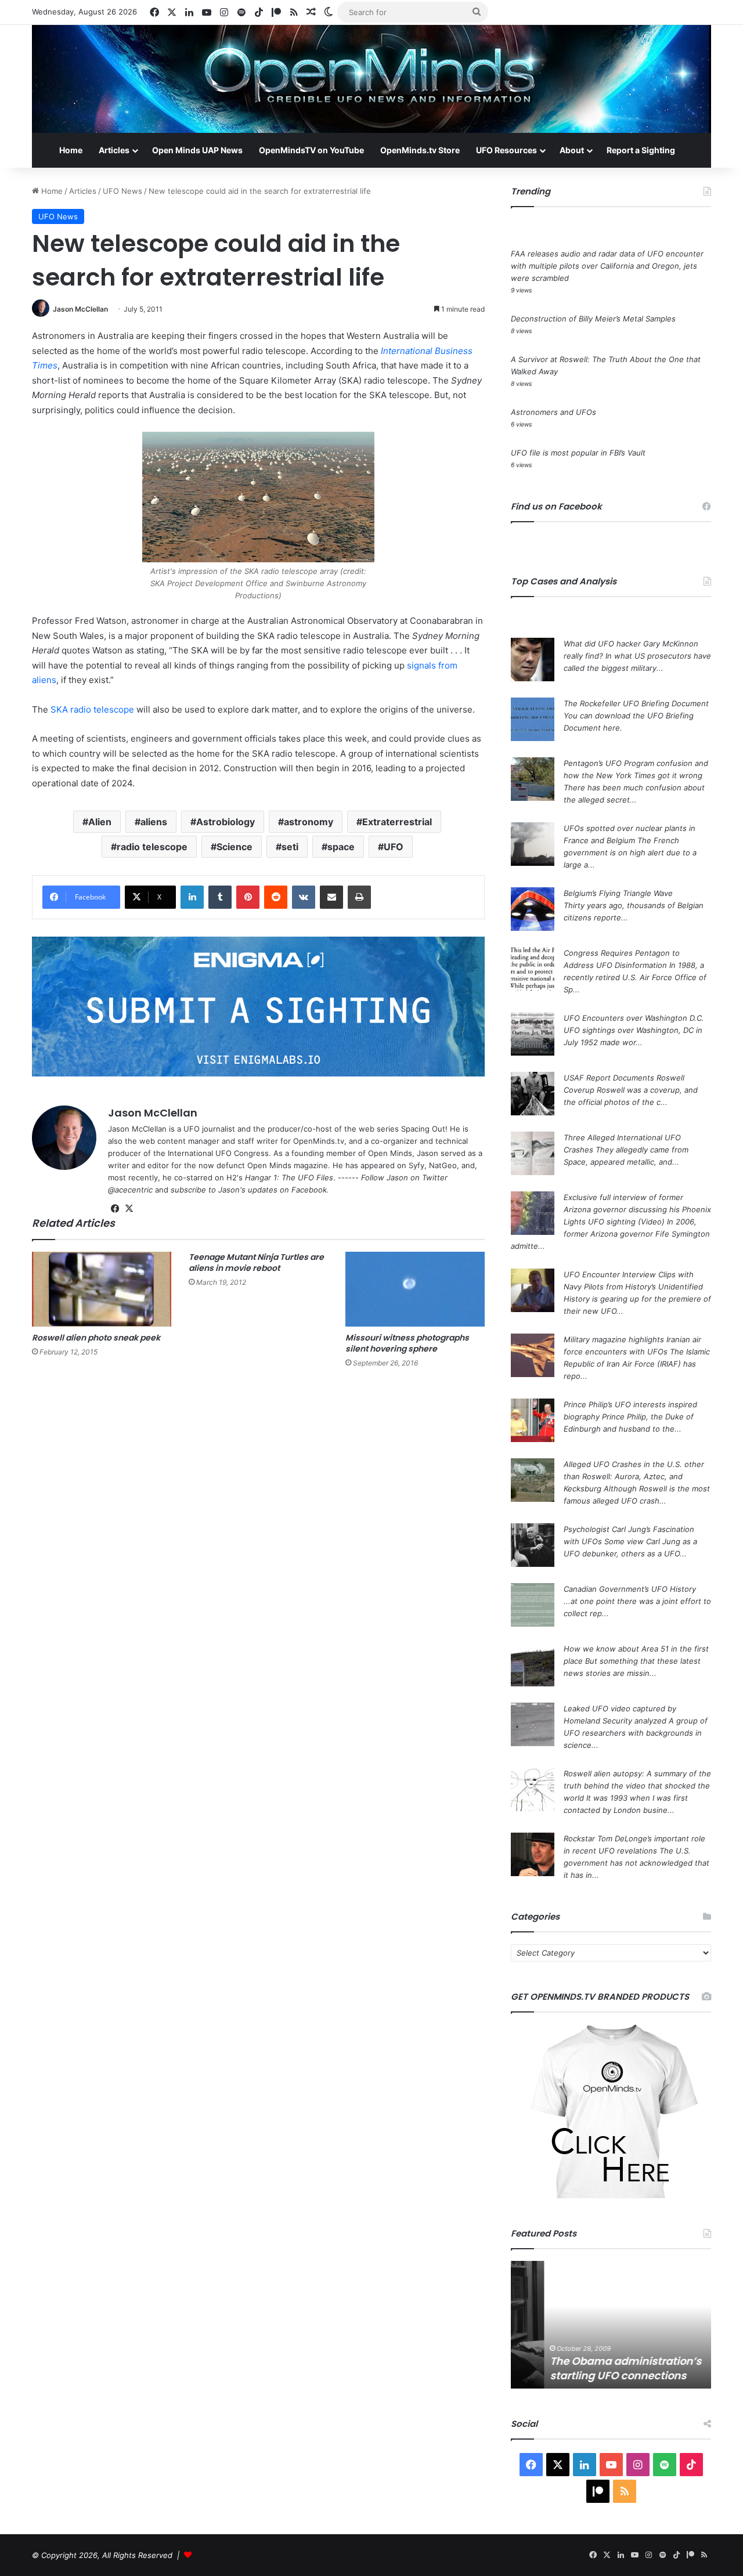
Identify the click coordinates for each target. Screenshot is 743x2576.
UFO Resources (506, 150)
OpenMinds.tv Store (420, 150)
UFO (394, 847)
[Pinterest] (248, 897)
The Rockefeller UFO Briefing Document (636, 703)
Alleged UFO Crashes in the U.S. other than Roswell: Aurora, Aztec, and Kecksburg (634, 1476)
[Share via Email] (331, 897)
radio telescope (152, 847)
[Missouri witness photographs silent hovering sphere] (415, 1289)
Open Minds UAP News (197, 150)
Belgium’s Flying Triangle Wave (618, 893)
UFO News (122, 191)
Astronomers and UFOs (553, 412)
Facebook (309, 1190)
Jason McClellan (80, 309)
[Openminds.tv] (371, 79)
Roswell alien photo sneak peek (96, 1338)
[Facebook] (115, 1209)
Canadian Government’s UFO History (630, 1589)
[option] (611, 2325)
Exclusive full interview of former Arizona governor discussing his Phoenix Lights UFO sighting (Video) (637, 1209)
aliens (154, 822)
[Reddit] (276, 897)
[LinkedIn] (192, 897)
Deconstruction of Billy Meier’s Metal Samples (593, 319)
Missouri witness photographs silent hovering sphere (407, 1343)
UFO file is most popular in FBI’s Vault (578, 453)
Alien (100, 822)
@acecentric (130, 1190)
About (572, 150)
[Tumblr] (220, 897)
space (341, 847)
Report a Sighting (641, 150)
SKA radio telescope (92, 709)
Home (71, 150)
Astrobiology (226, 822)
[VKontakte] (304, 897)
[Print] (359, 897)
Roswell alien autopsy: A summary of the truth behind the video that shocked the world (637, 1786)
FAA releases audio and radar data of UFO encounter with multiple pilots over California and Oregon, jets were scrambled (607, 266)
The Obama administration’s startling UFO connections (592, 2368)
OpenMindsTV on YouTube (311, 150)
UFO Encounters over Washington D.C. (634, 1018)
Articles (114, 150)
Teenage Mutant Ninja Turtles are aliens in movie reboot (256, 1262)
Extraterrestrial (397, 822)
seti (290, 847)
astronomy (309, 822)
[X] (129, 1209)
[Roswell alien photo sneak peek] (102, 1289)
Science (235, 847)
